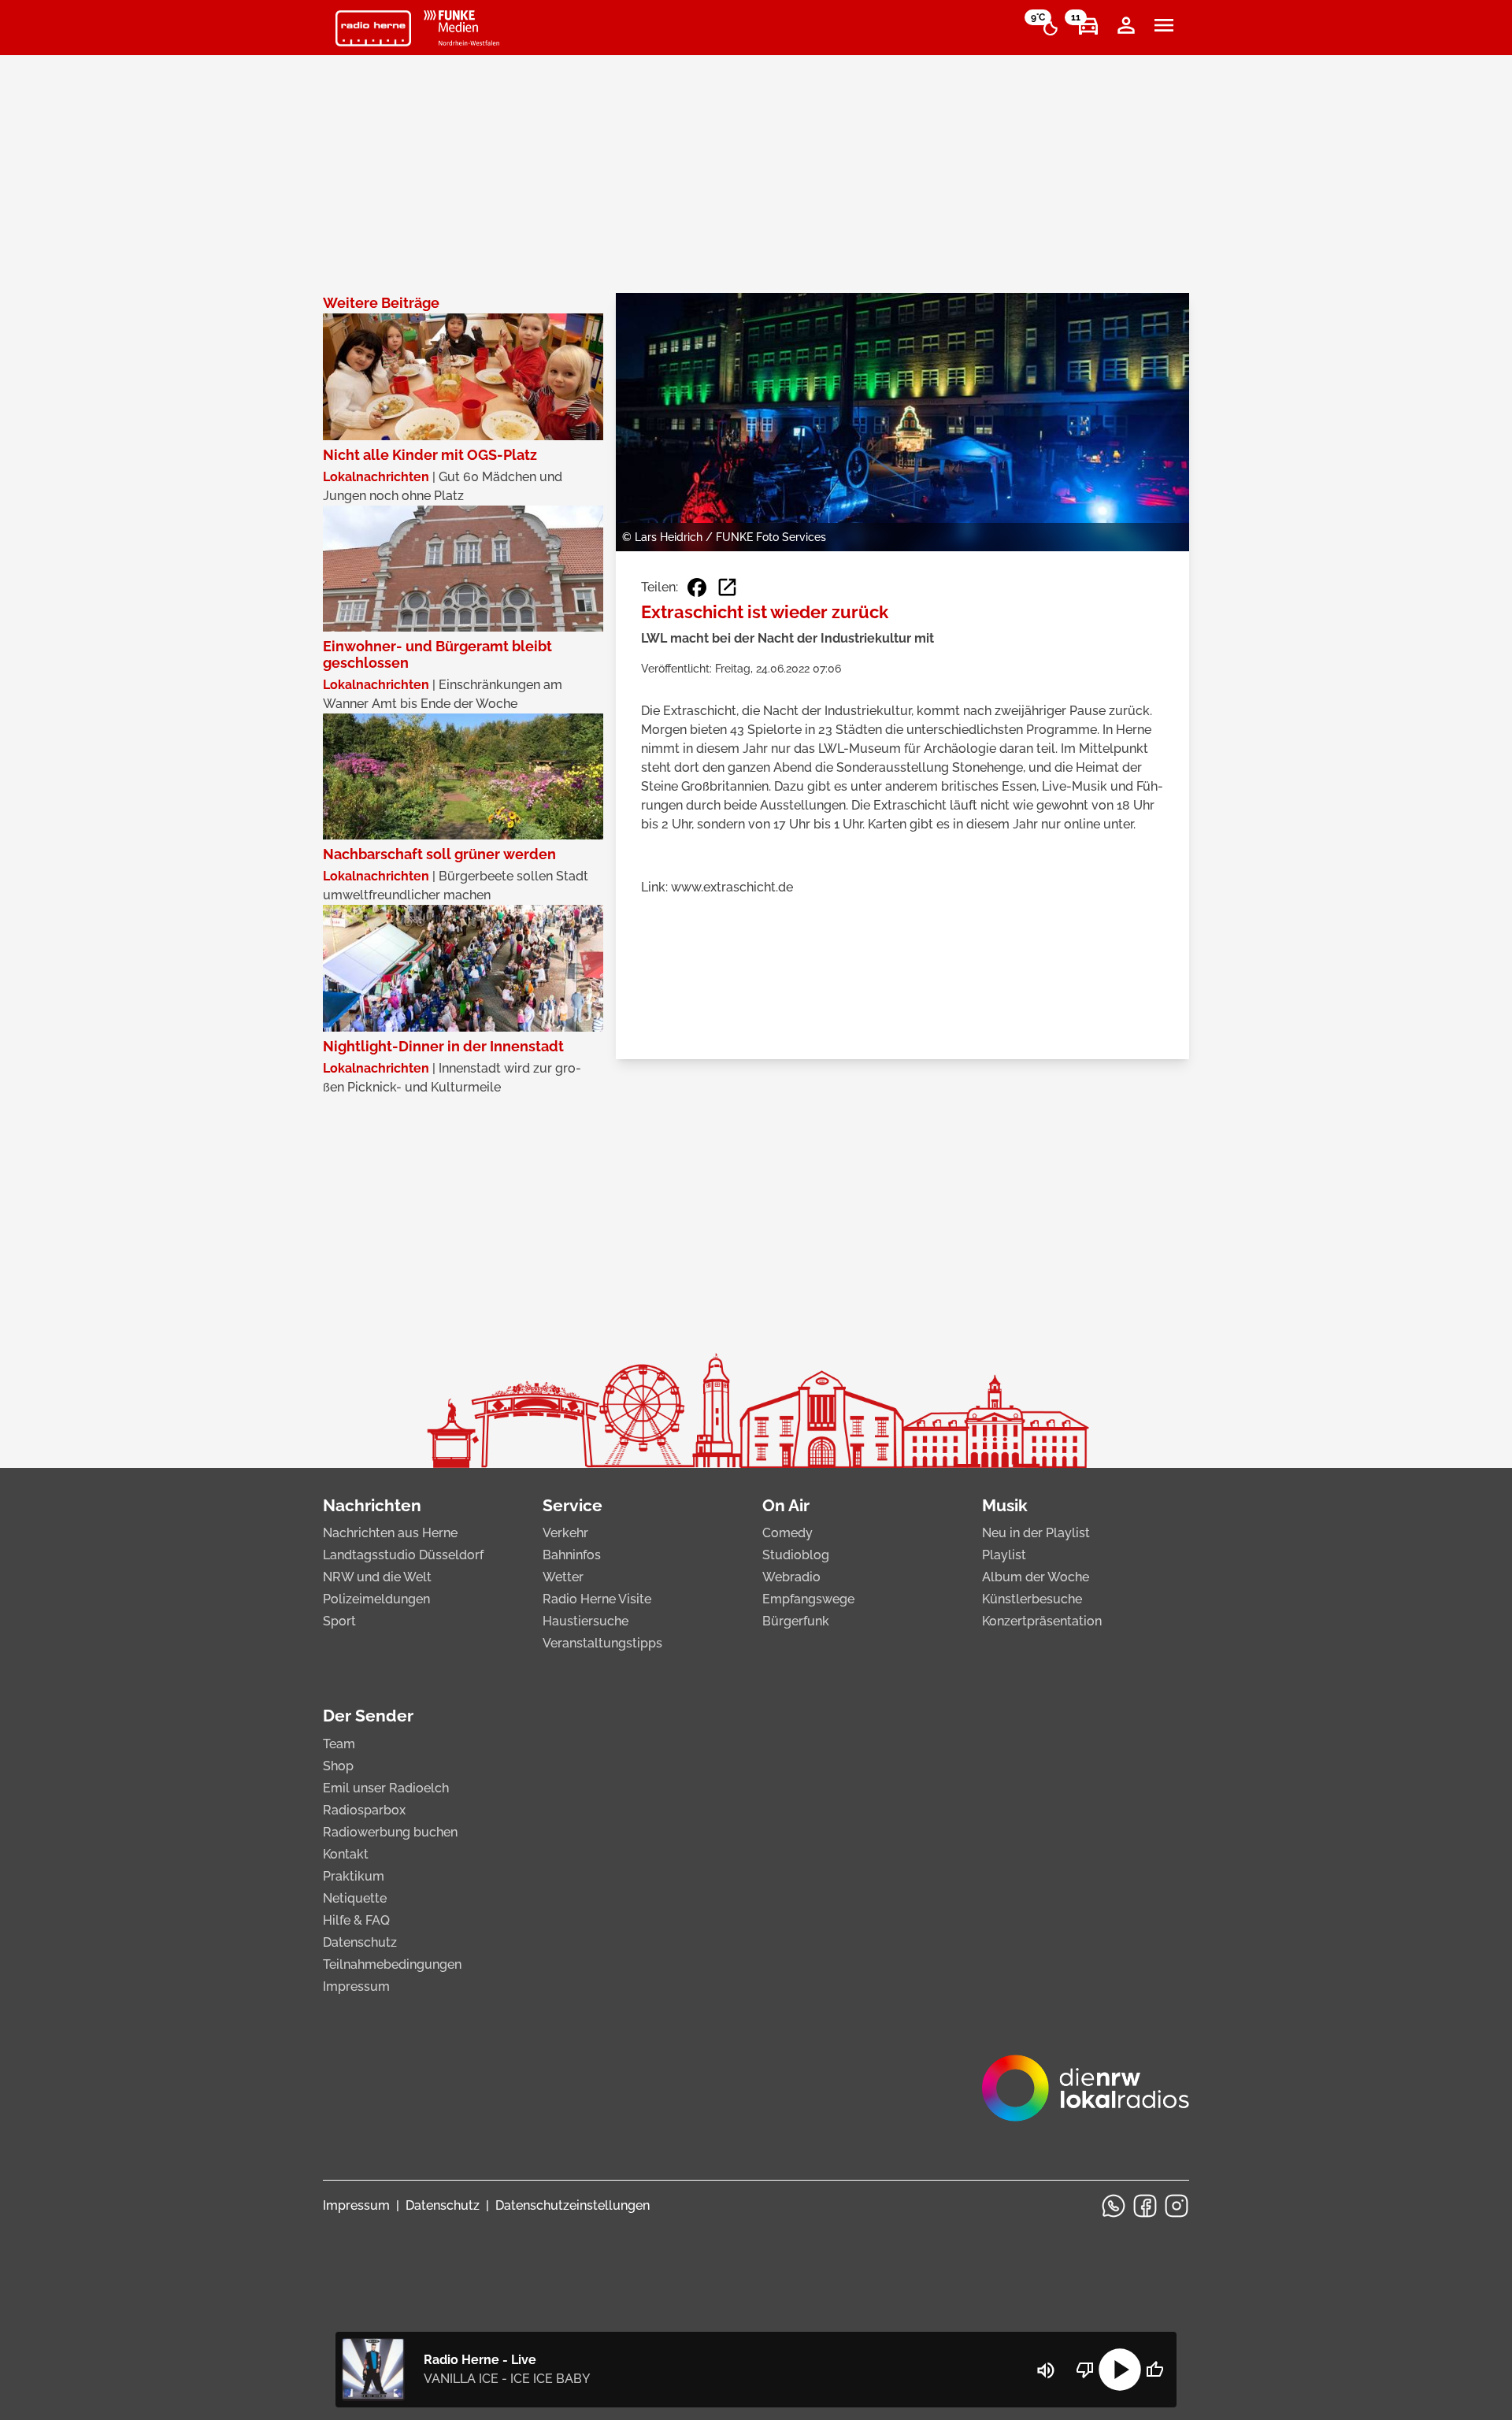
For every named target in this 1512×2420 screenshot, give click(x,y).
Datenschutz (360, 1942)
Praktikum (354, 1876)
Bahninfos (572, 1555)
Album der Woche (1036, 1577)
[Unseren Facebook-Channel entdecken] (1145, 2206)
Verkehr (565, 1533)
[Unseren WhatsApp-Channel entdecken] (1114, 2206)
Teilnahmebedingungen (392, 1964)
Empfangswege (808, 1599)
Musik (1005, 1505)
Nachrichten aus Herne (390, 1533)
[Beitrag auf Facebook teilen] (697, 587)
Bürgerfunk (796, 1621)
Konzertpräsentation (1042, 1621)
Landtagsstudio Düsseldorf (403, 1555)
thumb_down (1085, 2370)
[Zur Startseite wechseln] (373, 28)
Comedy (787, 1533)
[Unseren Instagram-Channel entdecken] (1177, 2206)
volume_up (1046, 2370)
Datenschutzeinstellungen (573, 2205)
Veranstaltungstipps (602, 1643)
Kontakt (346, 1854)
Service (573, 1505)
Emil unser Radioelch (386, 1788)
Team (339, 1744)
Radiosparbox (364, 1810)
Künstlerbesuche (1032, 1599)
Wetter (563, 1577)
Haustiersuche (586, 1621)
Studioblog (796, 1555)
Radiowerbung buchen (390, 1832)
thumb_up (1154, 2370)
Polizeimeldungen (376, 1599)
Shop (338, 1766)
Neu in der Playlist (1036, 1533)
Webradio (791, 1577)
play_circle (1120, 2370)
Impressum (356, 1986)
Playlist (1004, 1555)
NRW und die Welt (377, 1577)
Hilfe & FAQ (356, 1920)
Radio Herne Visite (597, 1599)
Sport (339, 1621)
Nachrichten (372, 1505)
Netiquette (355, 1898)
